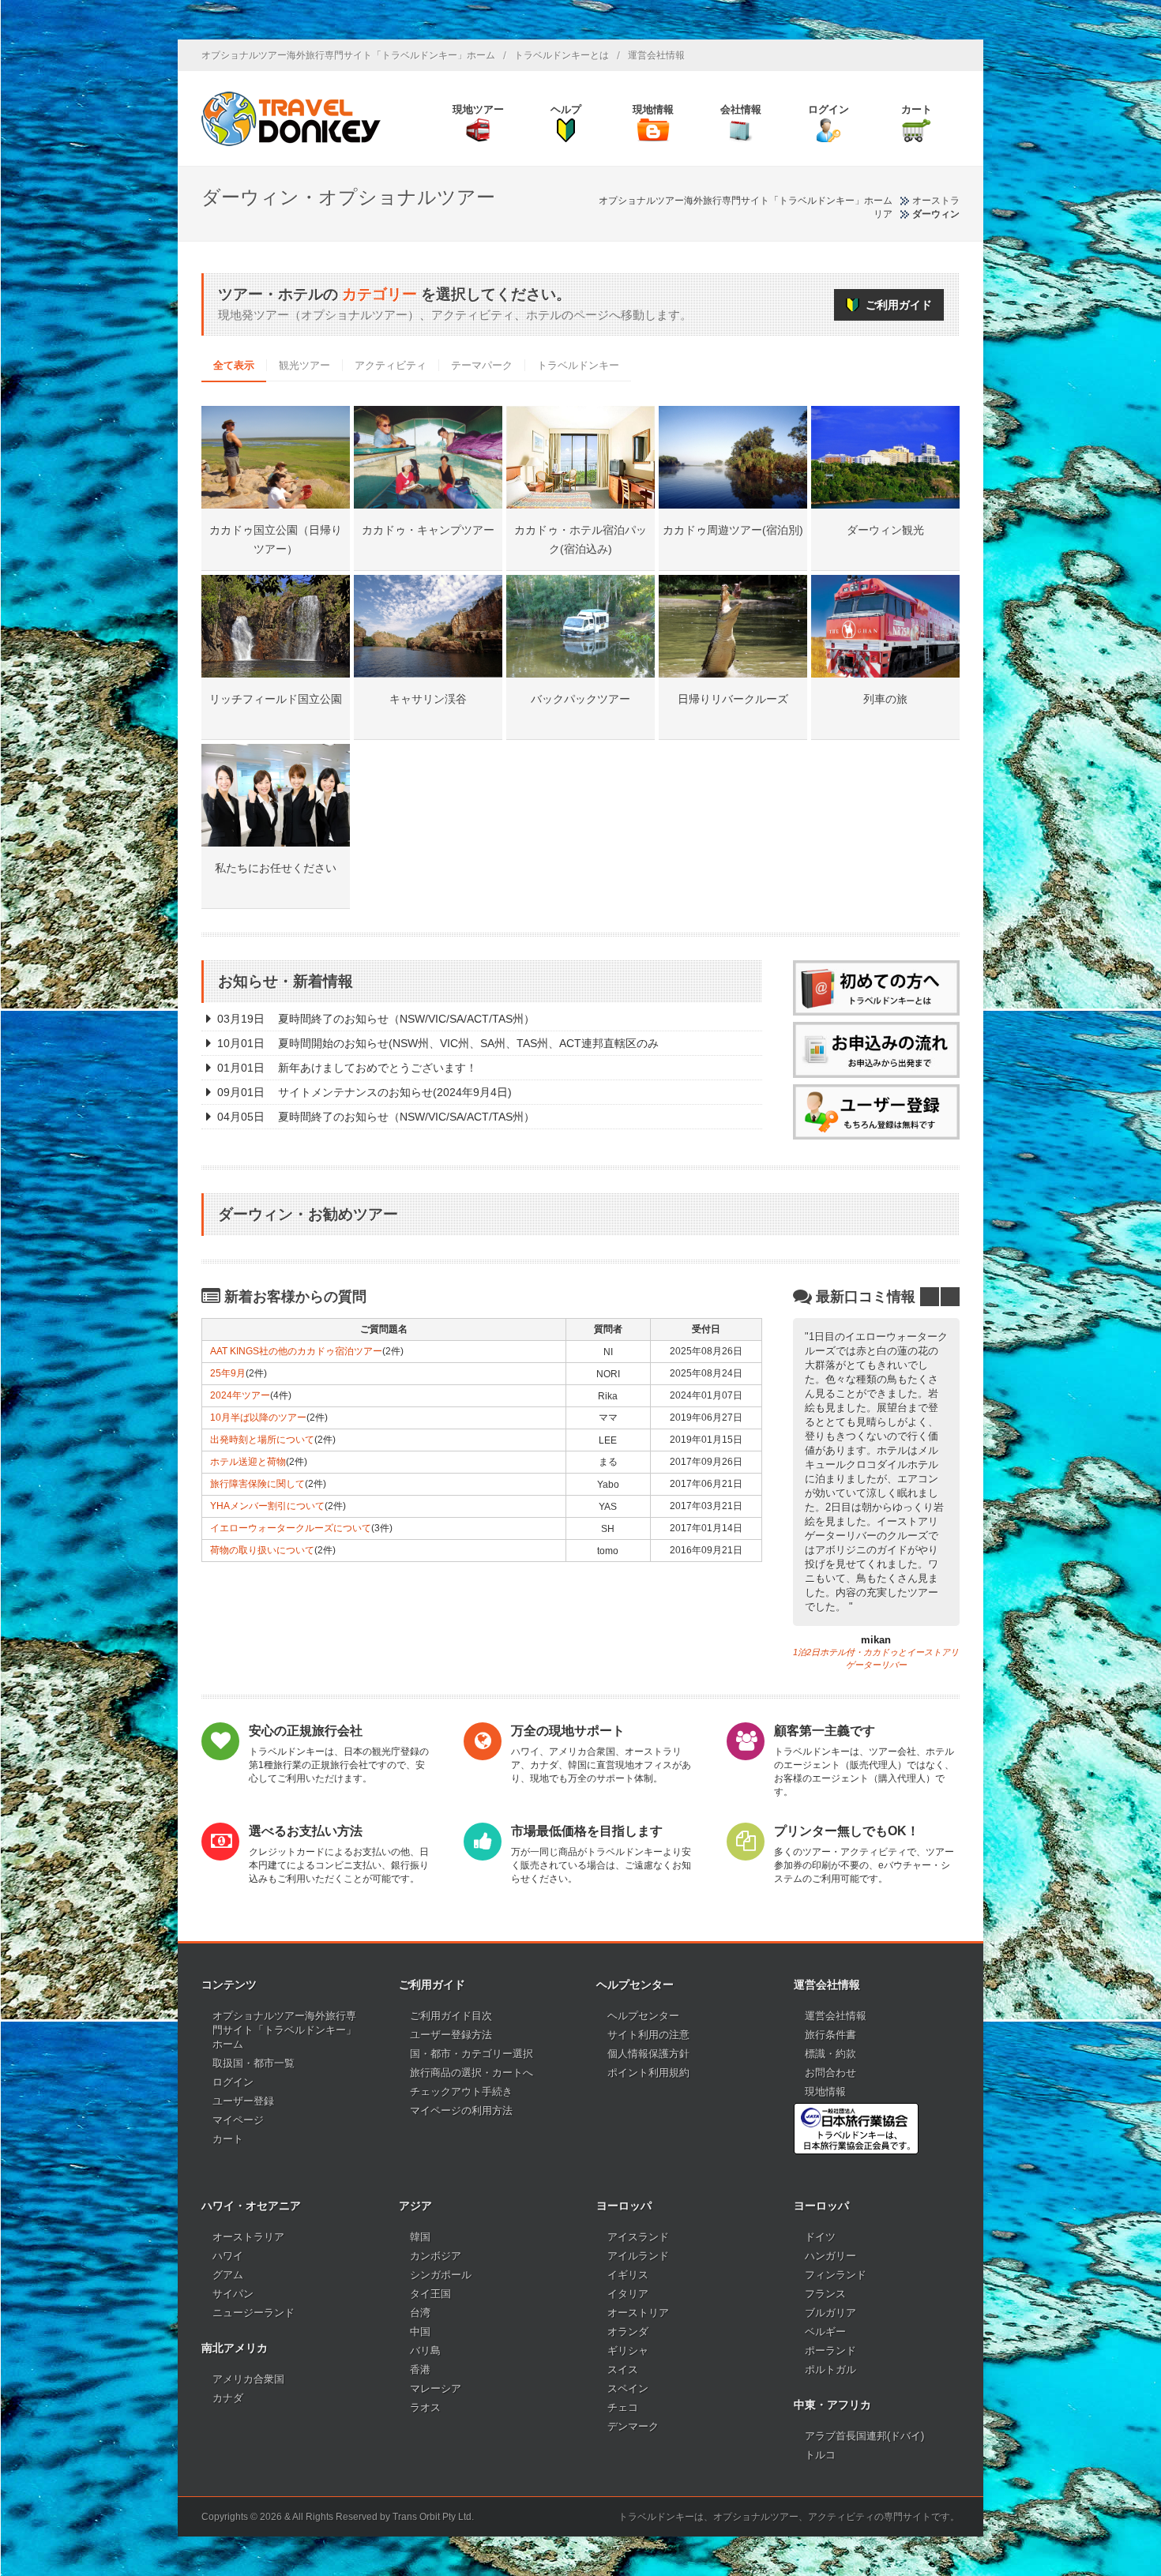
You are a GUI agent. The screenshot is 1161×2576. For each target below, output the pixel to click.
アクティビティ (391, 365)
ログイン (233, 2082)
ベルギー (825, 2332)
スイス (623, 2369)
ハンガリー (830, 2256)
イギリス (628, 2275)
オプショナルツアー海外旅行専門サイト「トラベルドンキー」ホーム (348, 55)
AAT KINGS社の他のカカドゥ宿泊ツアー (296, 1351)
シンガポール (441, 2275)
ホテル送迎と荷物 (248, 1462)
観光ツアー (304, 365)
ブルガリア (830, 2313)
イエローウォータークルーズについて (291, 1528)
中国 (420, 2332)
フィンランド (836, 2275)
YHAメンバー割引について (267, 1506)
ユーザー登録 (243, 2101)
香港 (420, 2369)
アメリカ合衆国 (248, 2379)
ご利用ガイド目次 (451, 2016)
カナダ (228, 2398)
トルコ (820, 2455)
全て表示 (234, 365)
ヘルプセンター (643, 2016)
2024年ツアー (240, 1395)
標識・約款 (830, 2054)
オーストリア (638, 2313)
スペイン (628, 2388)
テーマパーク (482, 365)
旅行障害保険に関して (257, 1484)
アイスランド (638, 2237)
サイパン (233, 2294)
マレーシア (436, 2388)
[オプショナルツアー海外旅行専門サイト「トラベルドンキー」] (291, 118)
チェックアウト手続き (461, 2092)
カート (228, 2139)
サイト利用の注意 (648, 2035)
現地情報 (825, 2092)
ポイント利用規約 (648, 2073)
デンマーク (633, 2426)
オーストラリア (248, 2237)
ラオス (425, 2407)
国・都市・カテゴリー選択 (472, 2054)
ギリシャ (628, 2351)
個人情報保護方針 (648, 2054)
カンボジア (436, 2256)
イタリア (628, 2294)
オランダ (628, 2332)
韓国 (420, 2237)
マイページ (238, 2120)
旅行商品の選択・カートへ (472, 2073)
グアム (228, 2275)
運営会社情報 (656, 55)
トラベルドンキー (578, 365)
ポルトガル (830, 2369)
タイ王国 (430, 2294)
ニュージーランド (254, 2313)
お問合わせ (830, 2073)
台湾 (420, 2313)
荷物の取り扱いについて (262, 1550)
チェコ (623, 2407)
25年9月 (228, 1373)
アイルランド (638, 2256)
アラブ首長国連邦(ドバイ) (864, 2436)
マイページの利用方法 (461, 2110)
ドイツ (820, 2237)
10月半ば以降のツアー (258, 1418)
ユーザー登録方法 (451, 2035)
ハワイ (228, 2256)
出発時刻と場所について (262, 1440)
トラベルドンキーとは (562, 55)
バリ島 (425, 2351)
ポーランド (830, 2351)
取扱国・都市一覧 (254, 2063)
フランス (825, 2294)
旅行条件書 (830, 2035)
